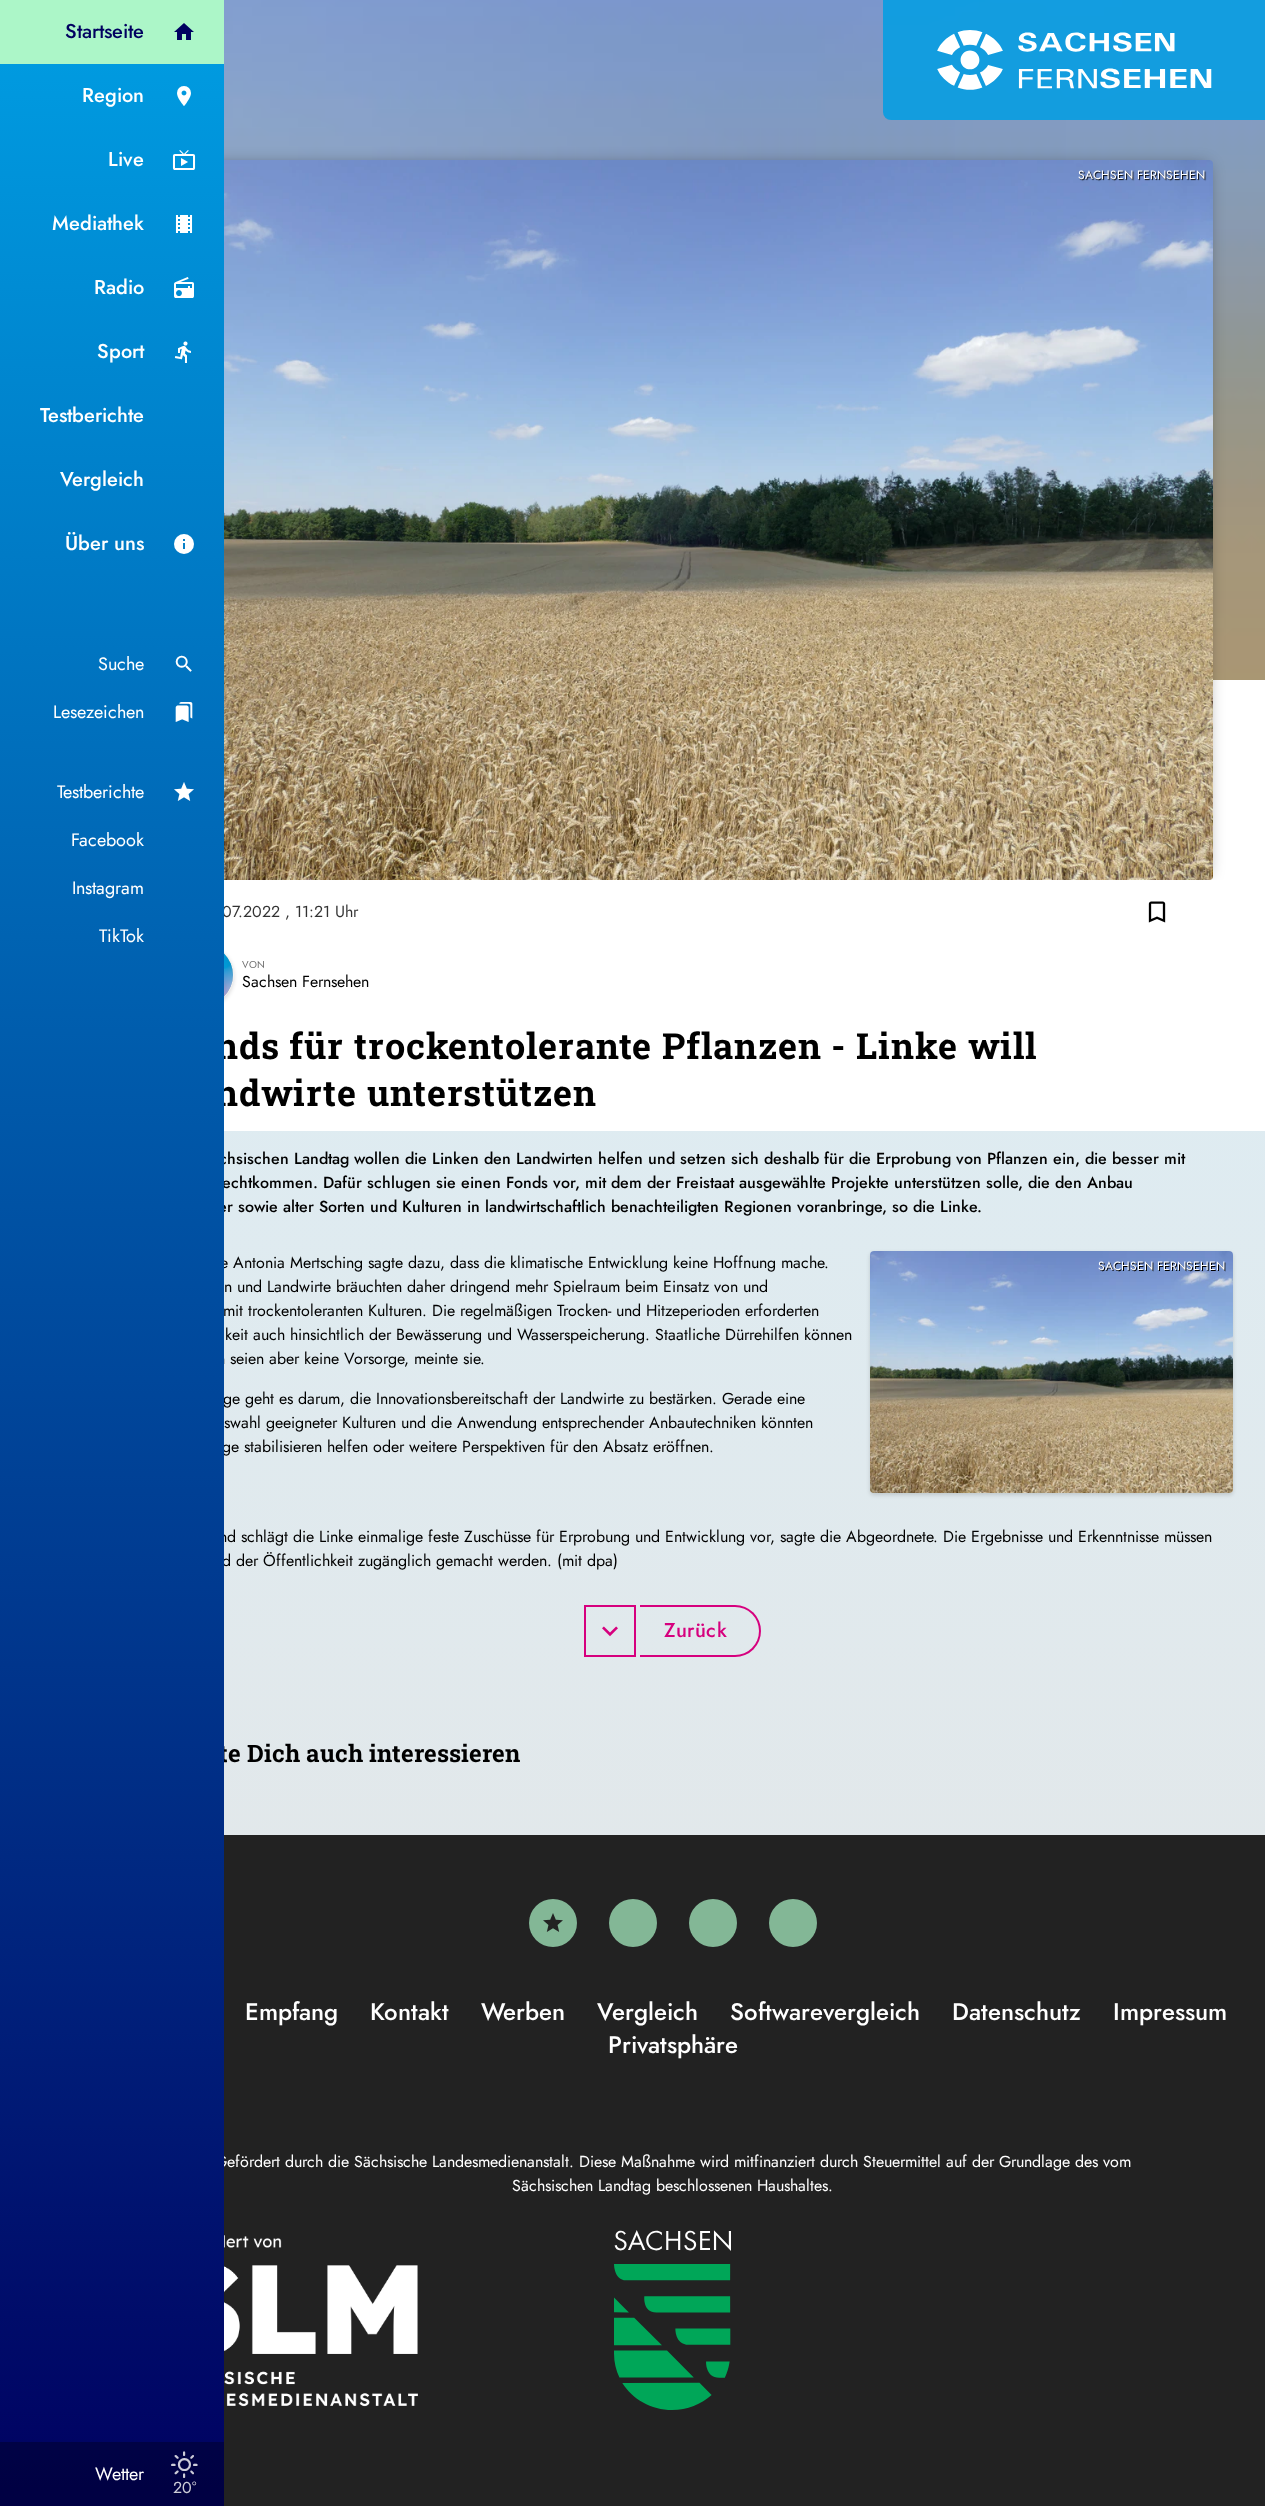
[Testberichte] (553, 1923)
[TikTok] (793, 1923)
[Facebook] (633, 1923)
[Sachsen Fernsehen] (1074, 60)
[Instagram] (713, 1923)
